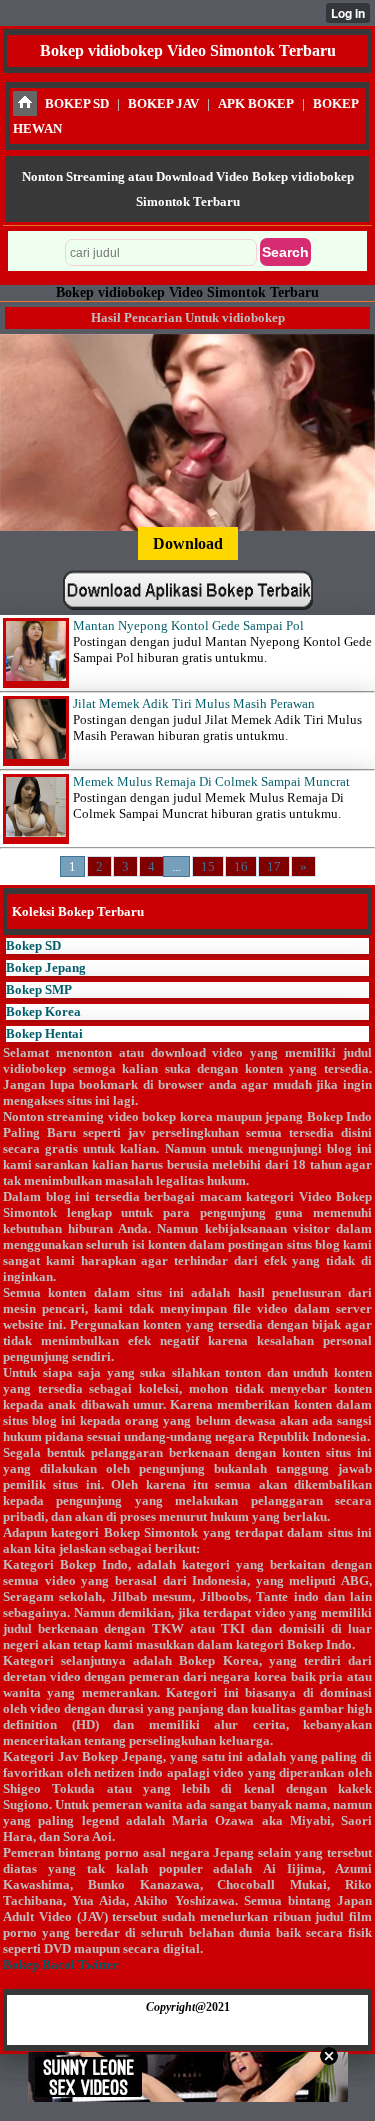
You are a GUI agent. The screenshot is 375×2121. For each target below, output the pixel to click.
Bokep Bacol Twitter (61, 1964)
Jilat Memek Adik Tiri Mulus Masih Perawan (194, 703)
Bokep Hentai (44, 1033)
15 (208, 866)
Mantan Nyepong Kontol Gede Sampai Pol (188, 625)
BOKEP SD (77, 103)
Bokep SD (33, 945)
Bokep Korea (43, 1011)
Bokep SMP (39, 989)
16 (241, 866)
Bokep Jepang (46, 967)
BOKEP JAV (163, 103)
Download (188, 543)
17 (274, 866)
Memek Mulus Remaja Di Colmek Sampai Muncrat (211, 781)
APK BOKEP (256, 103)
